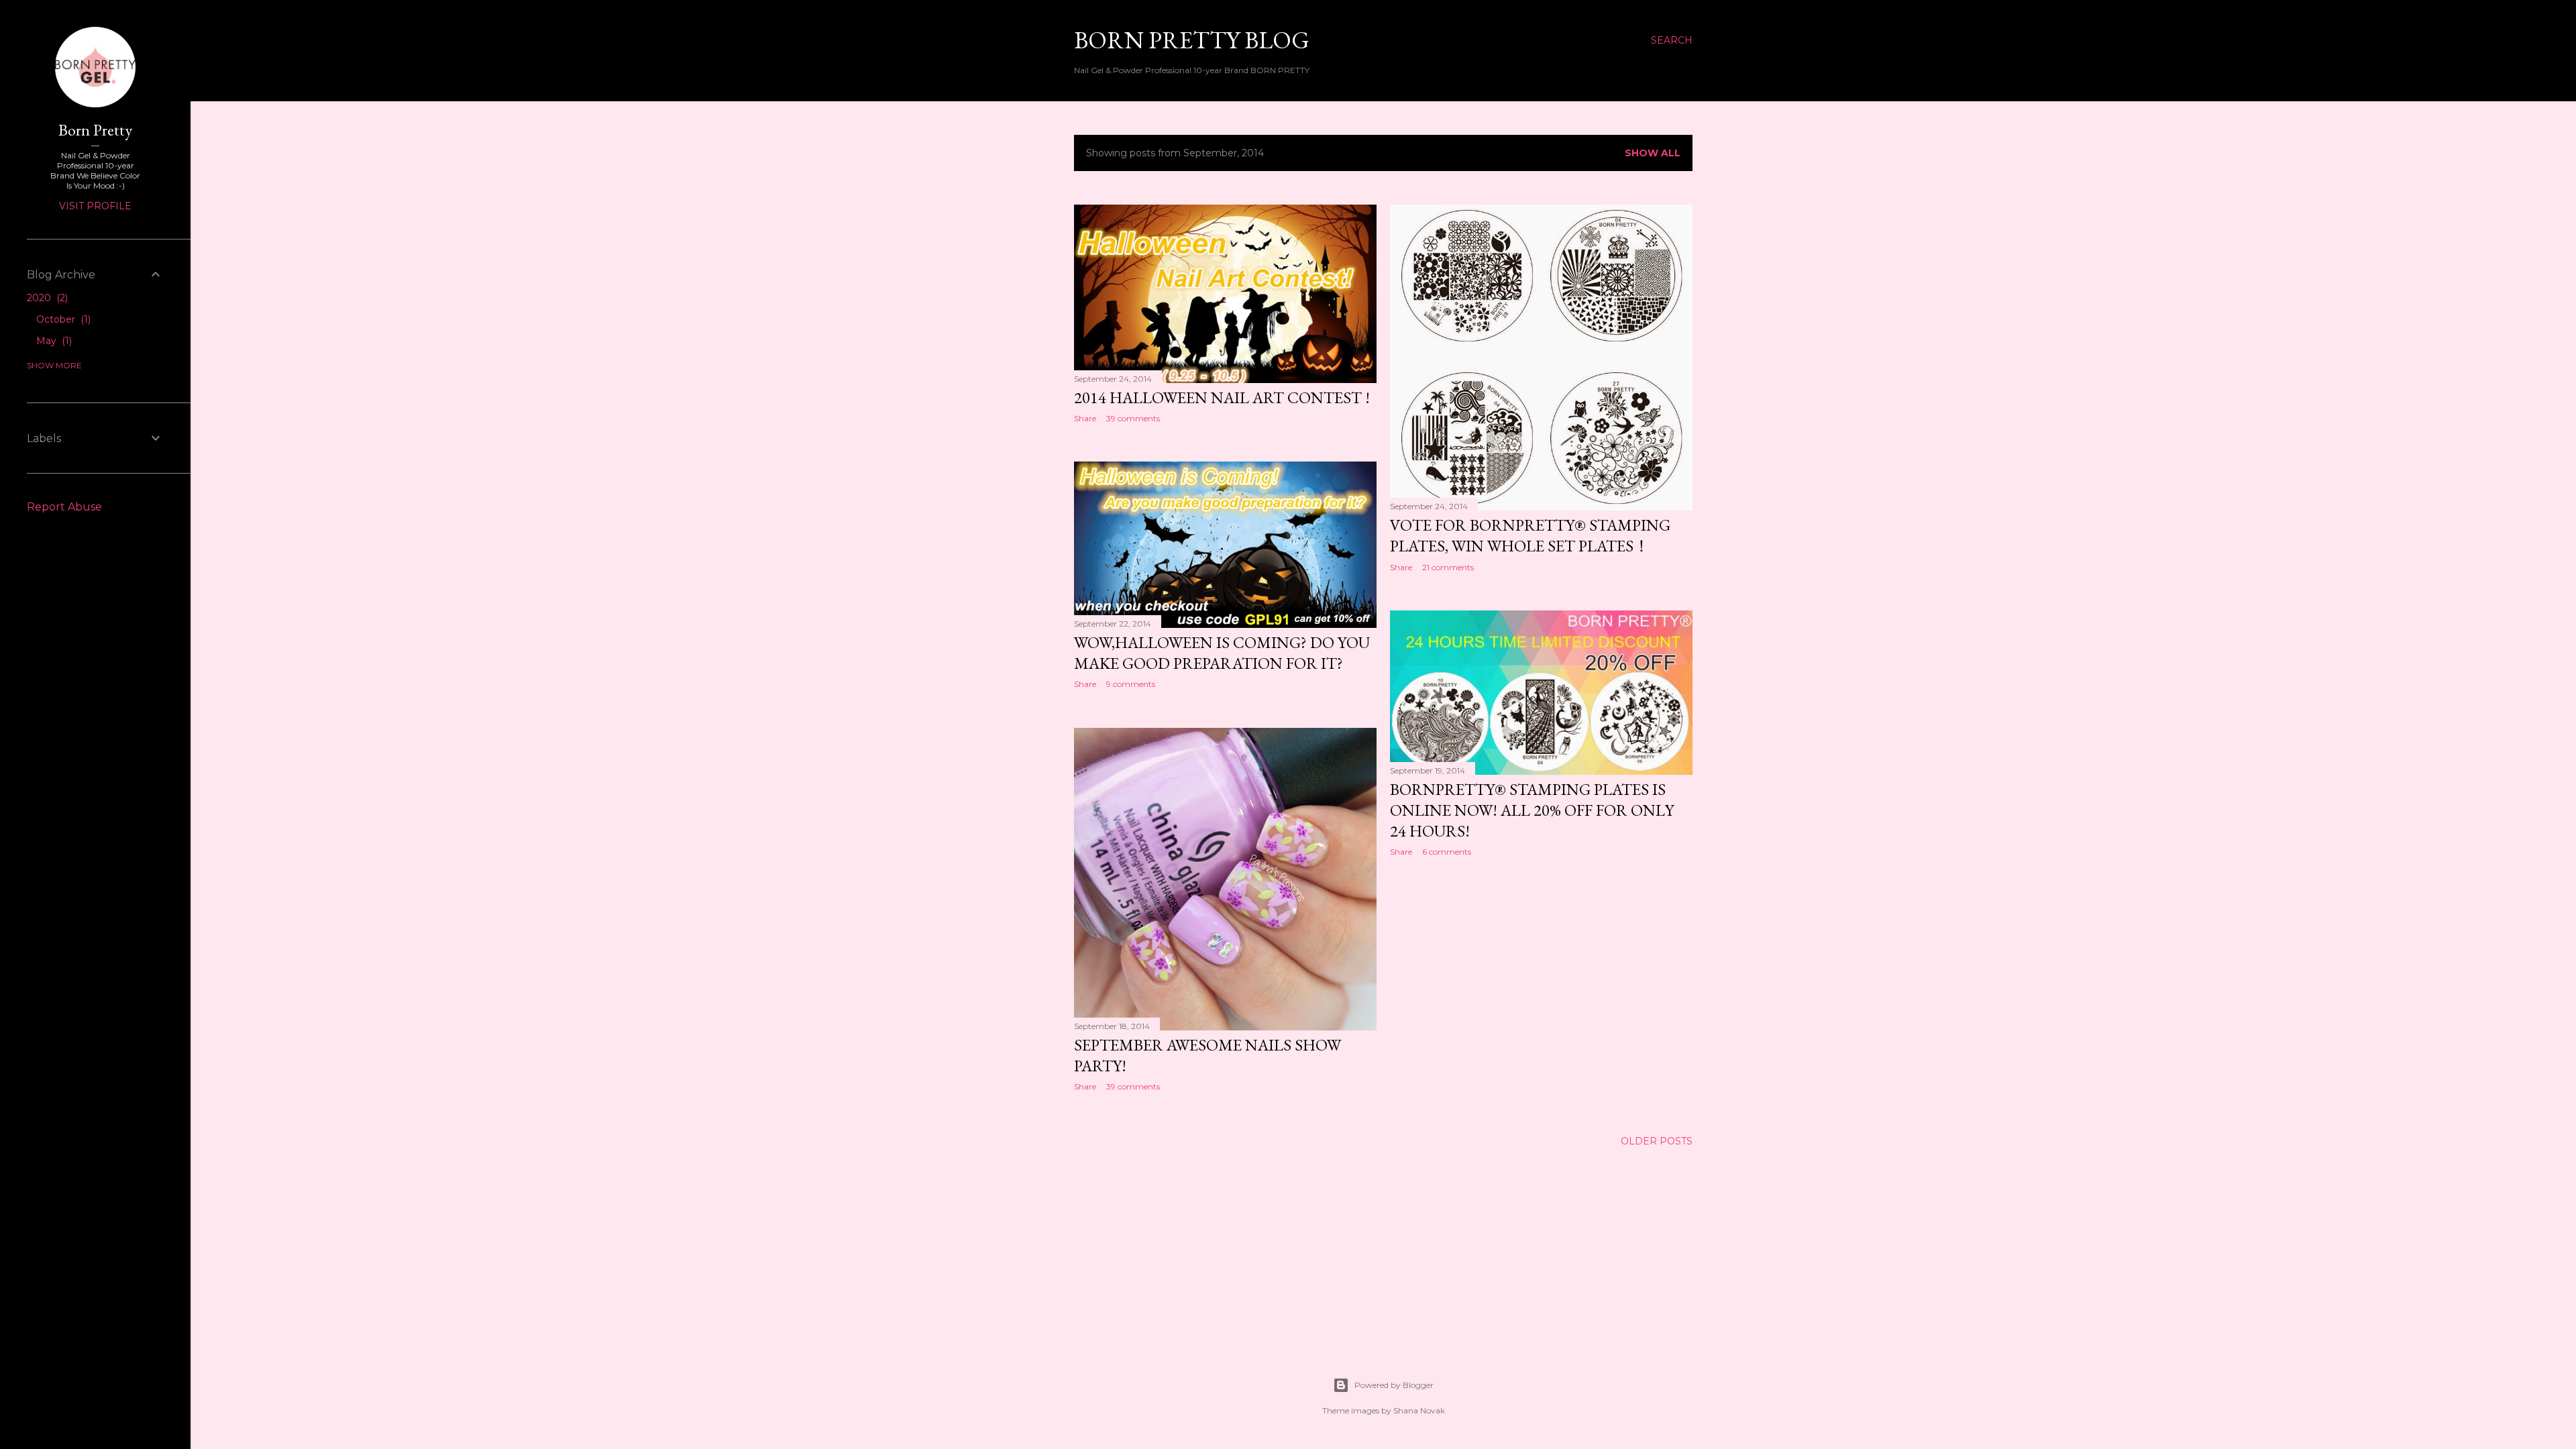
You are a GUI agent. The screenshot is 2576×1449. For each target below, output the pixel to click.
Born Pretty (95, 130)
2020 (46, 298)
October (62, 319)
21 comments (1448, 567)
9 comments (1131, 684)
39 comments (1133, 418)
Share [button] (1085, 418)
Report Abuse (64, 507)
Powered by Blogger (1394, 1385)
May (53, 341)
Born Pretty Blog (1192, 40)
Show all (1653, 153)
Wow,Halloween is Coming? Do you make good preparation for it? (1222, 653)
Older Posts (1657, 1141)
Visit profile (95, 206)
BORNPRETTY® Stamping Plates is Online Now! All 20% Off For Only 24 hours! (1532, 810)
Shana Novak (1419, 1410)
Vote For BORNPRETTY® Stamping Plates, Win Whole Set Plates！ (1530, 535)
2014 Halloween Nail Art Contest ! (1222, 397)
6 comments (1447, 852)
